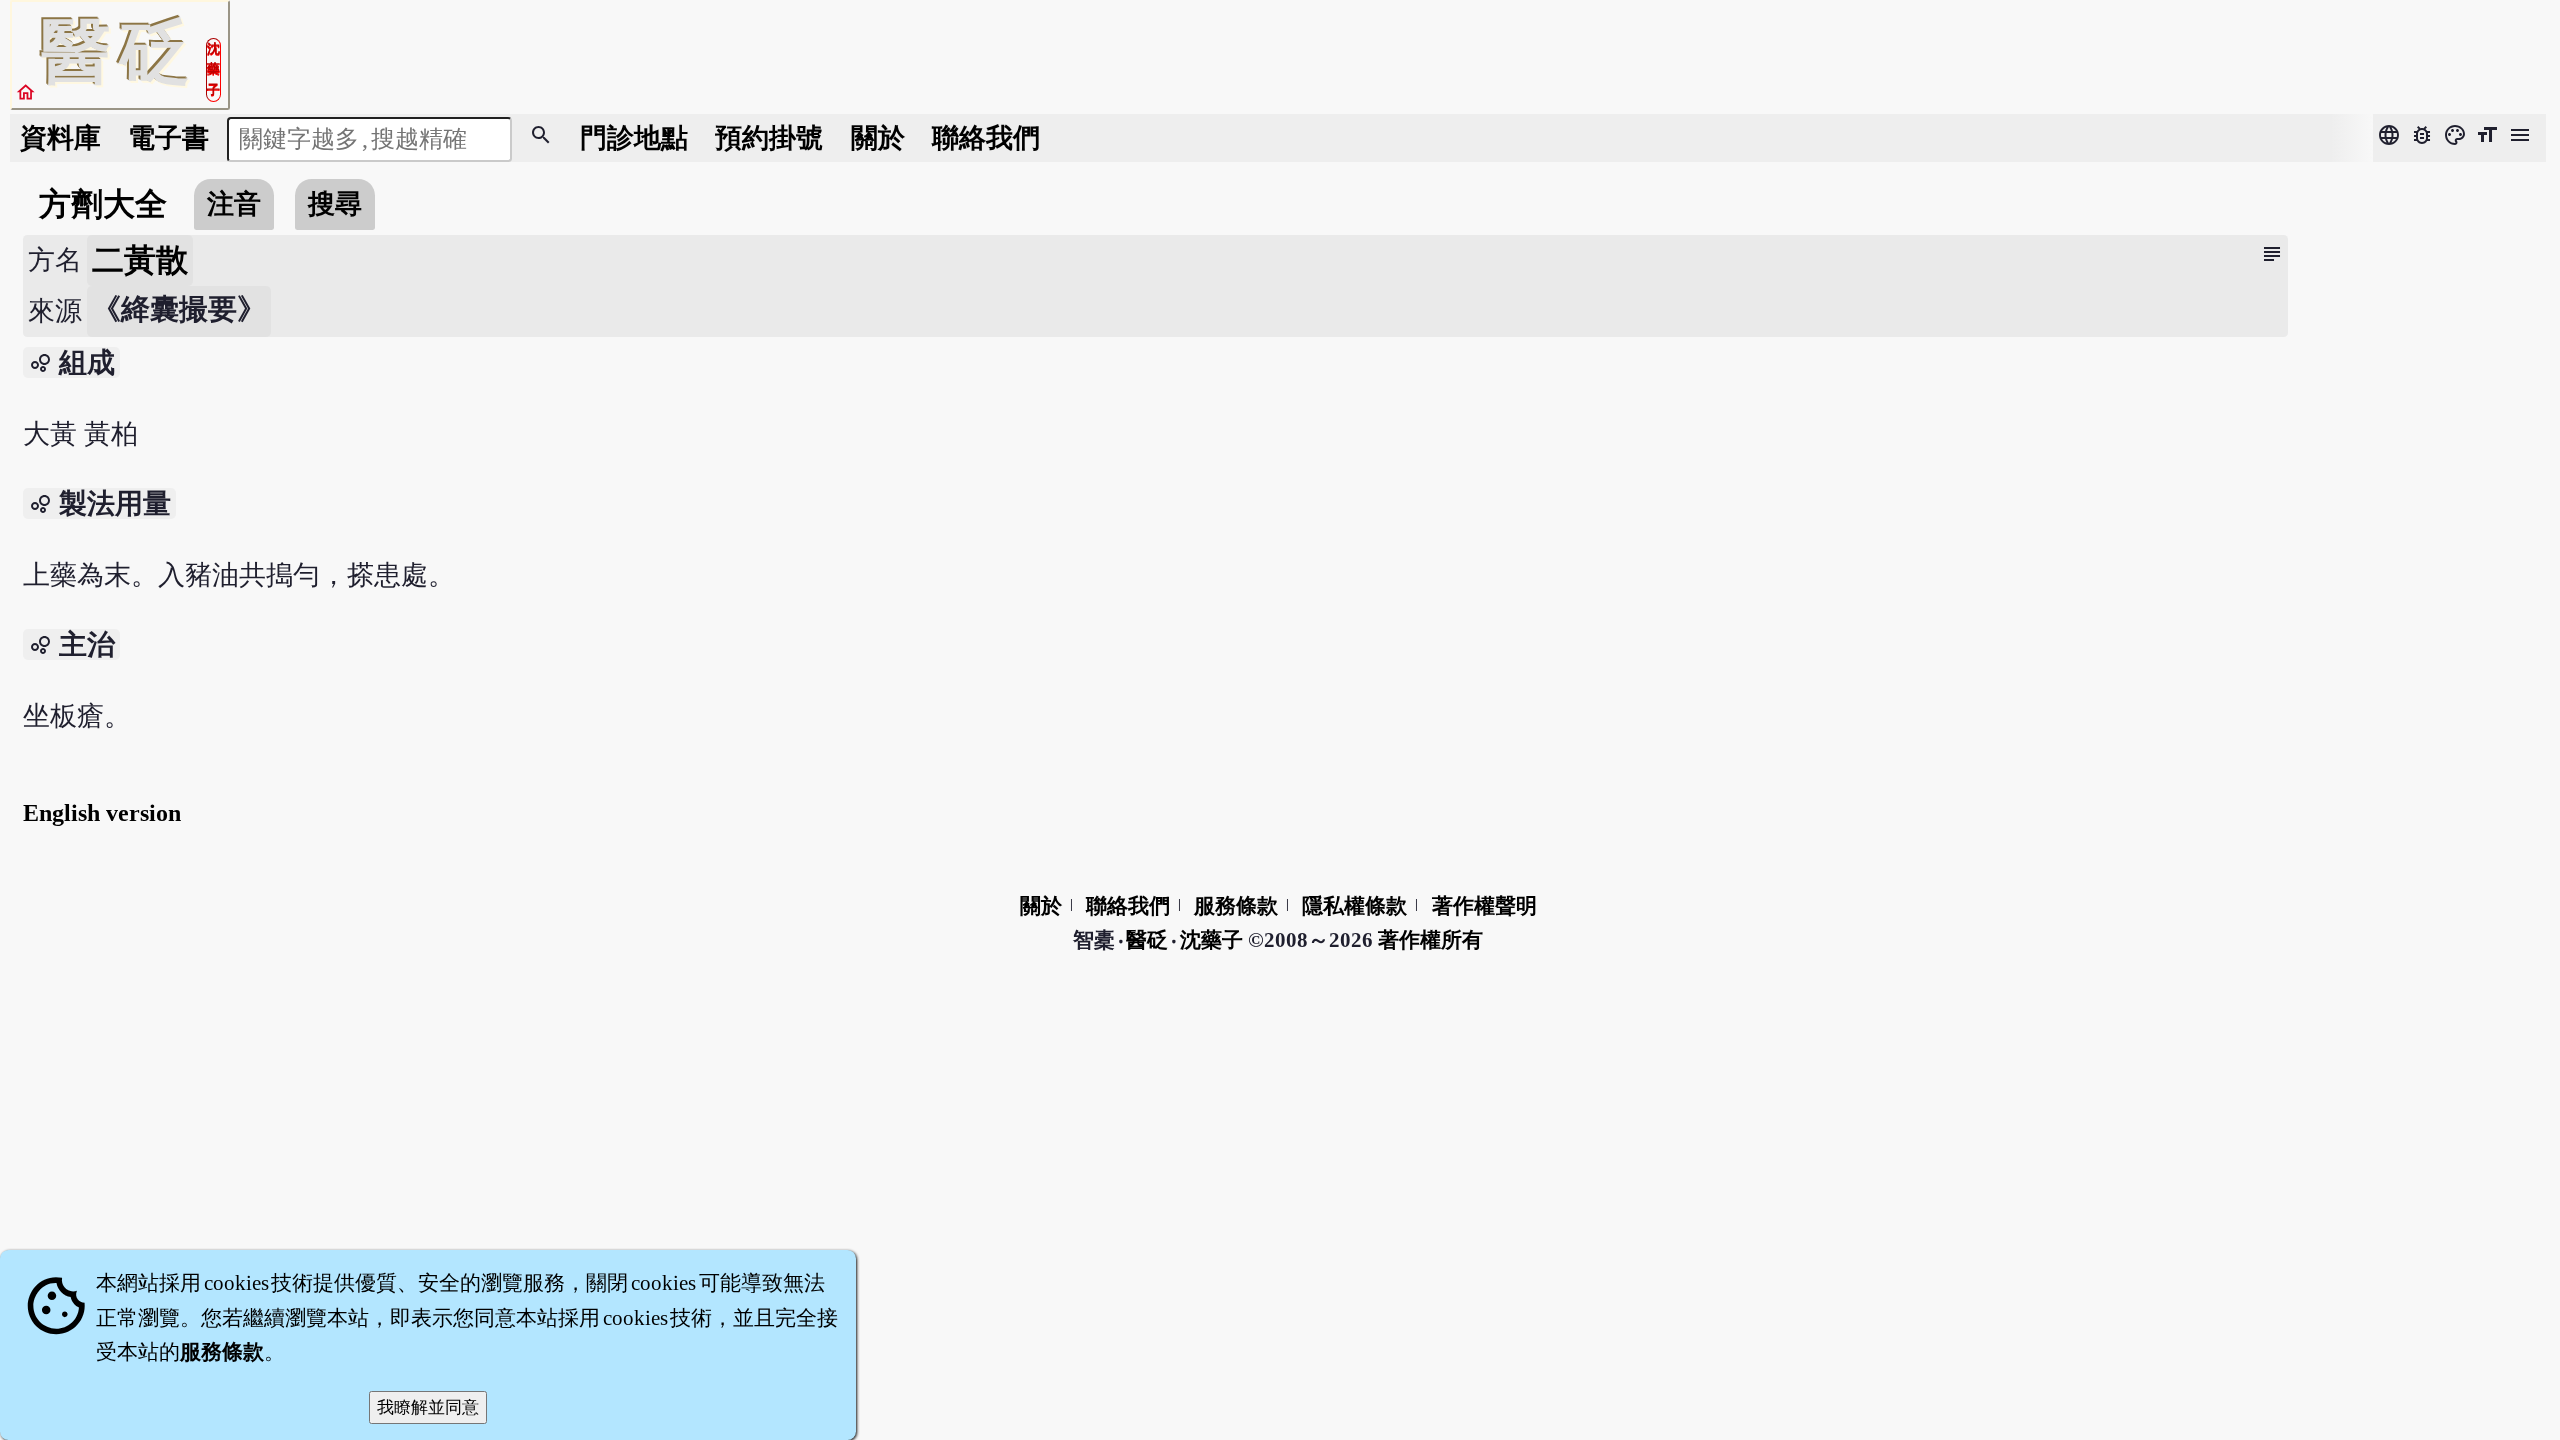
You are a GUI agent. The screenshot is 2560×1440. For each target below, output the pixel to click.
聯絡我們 (986, 138)
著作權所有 (1430, 940)
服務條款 (1236, 906)
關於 (878, 138)
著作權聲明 (1484, 906)
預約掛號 (769, 138)
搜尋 (335, 204)
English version (102, 813)
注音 (234, 204)
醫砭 (1148, 940)
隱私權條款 (1354, 906)
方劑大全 (103, 204)
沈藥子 (1211, 940)
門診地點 (634, 138)
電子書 (168, 138)
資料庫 (60, 138)
